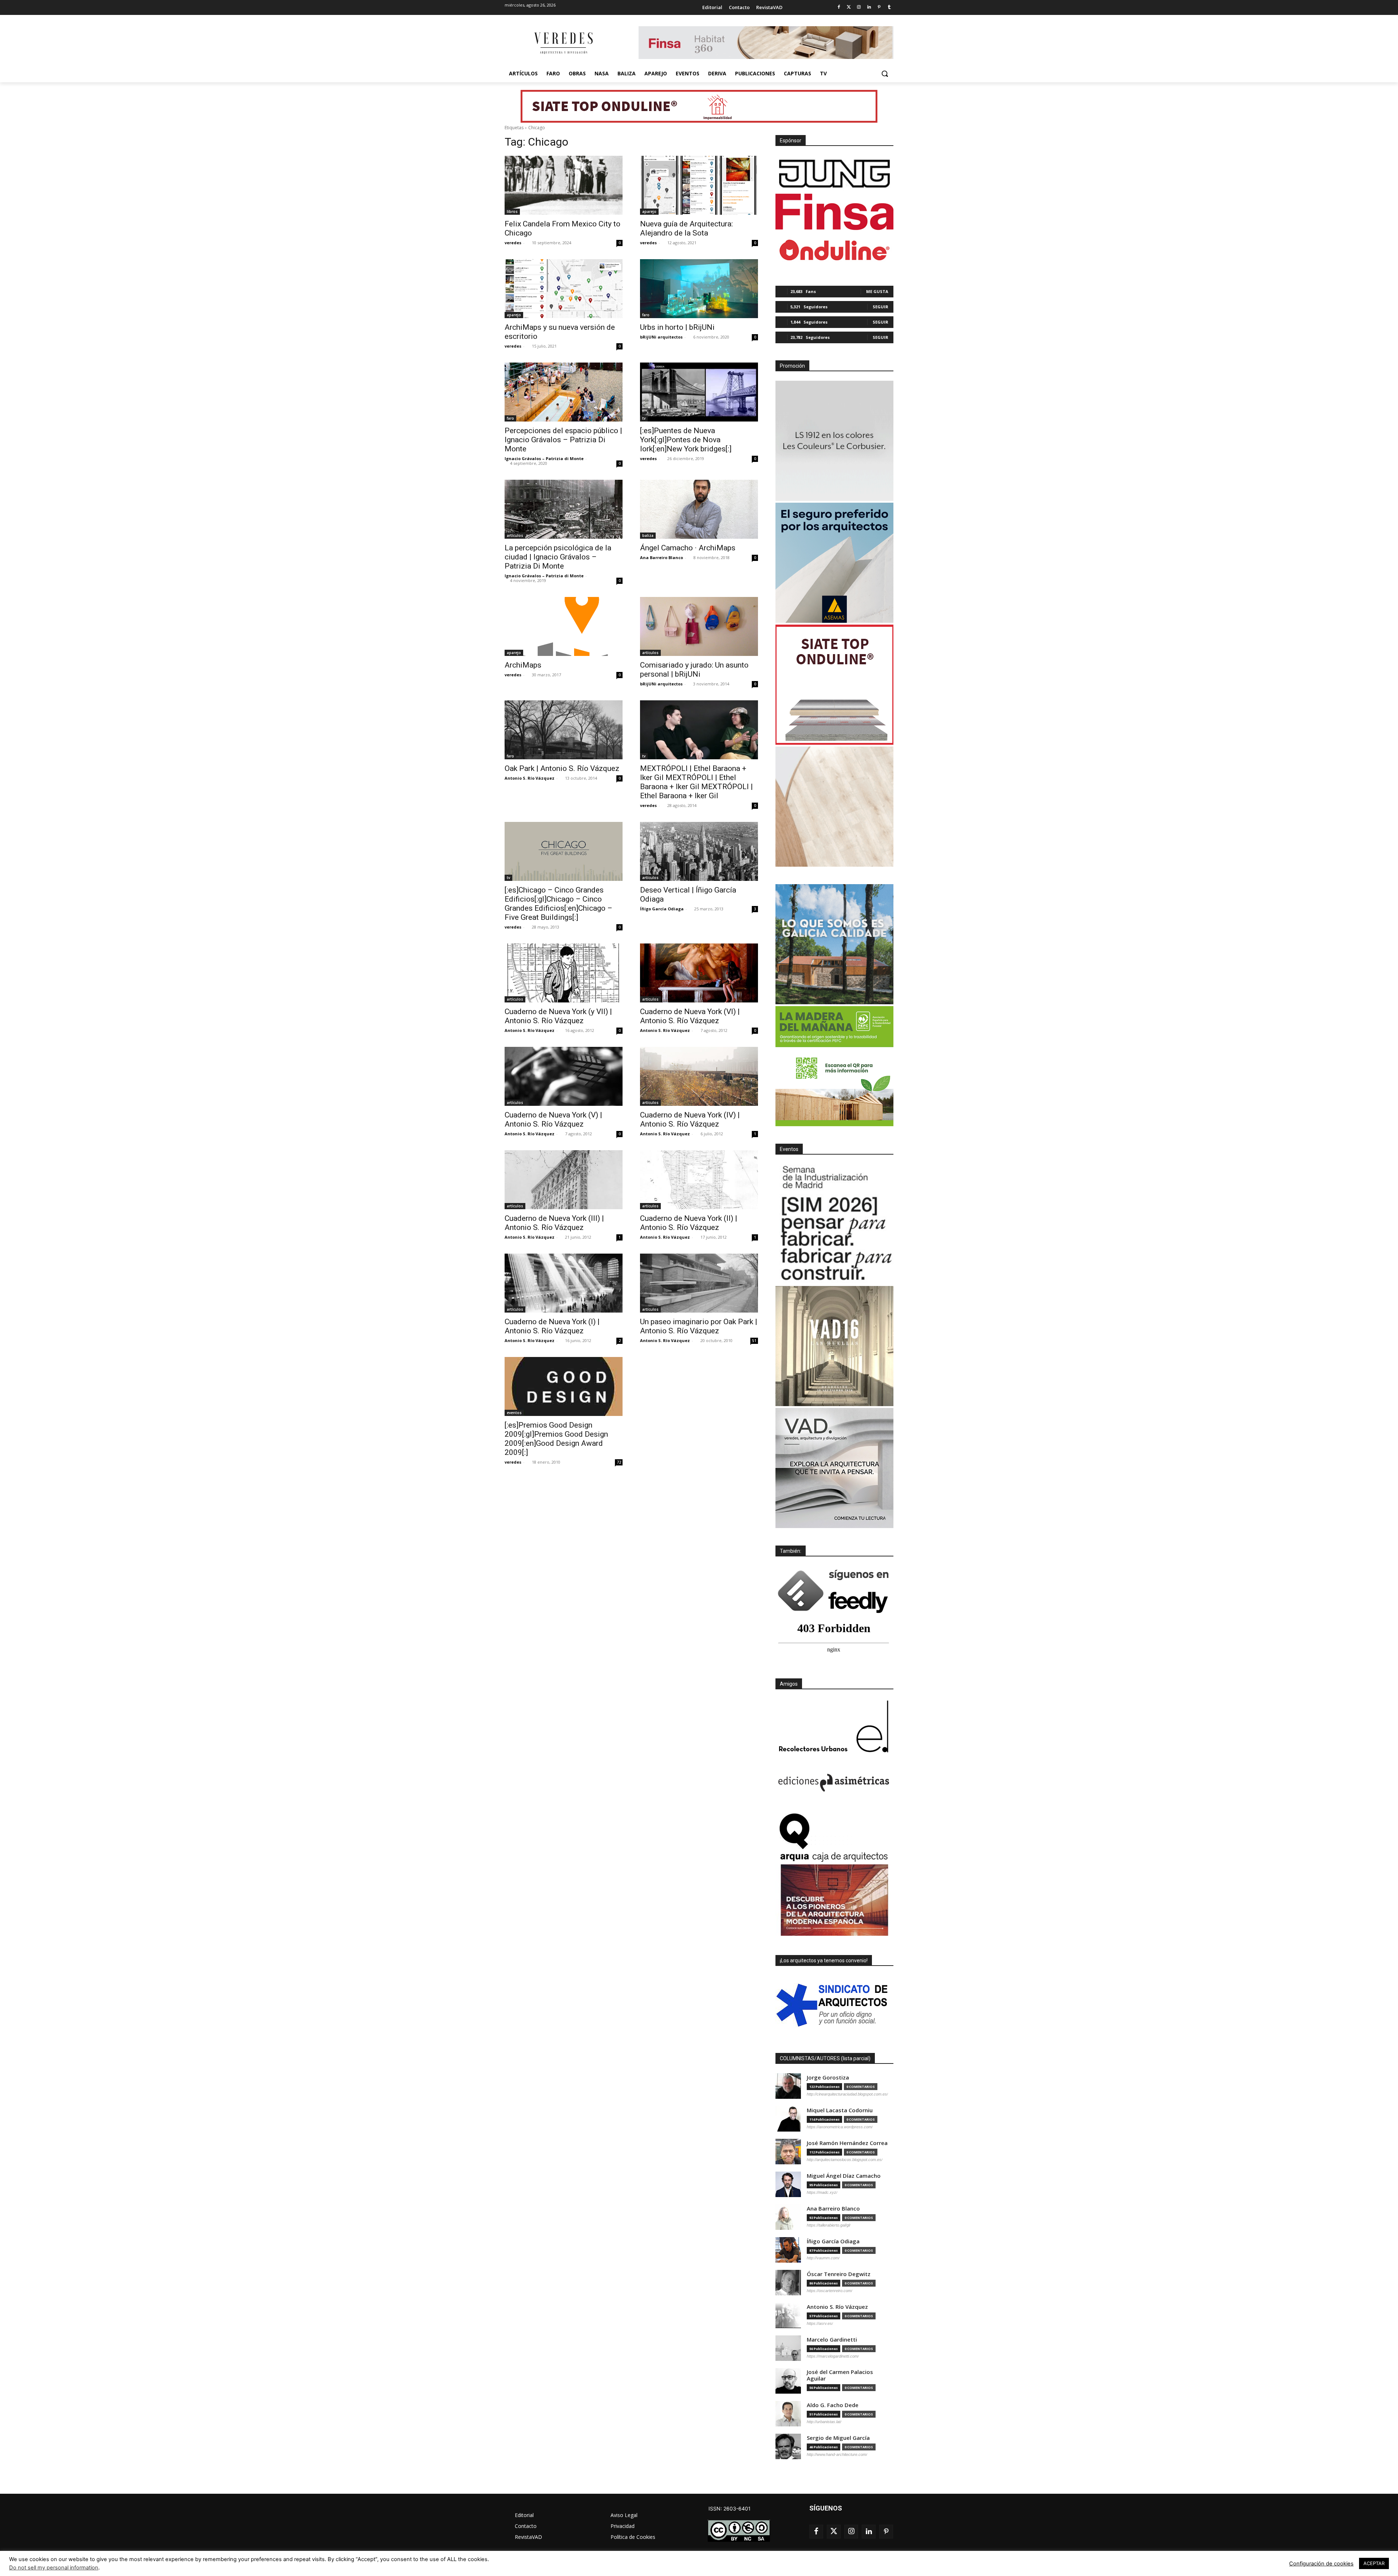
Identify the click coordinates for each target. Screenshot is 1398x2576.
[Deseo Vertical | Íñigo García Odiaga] (699, 851)
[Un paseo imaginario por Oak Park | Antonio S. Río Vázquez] (699, 1283)
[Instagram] (859, 7)
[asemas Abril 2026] (834, 563)
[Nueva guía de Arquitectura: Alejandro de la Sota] (699, 185)
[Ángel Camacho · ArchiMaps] (699, 509)
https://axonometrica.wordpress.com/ (840, 2127)
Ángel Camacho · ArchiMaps (688, 548)
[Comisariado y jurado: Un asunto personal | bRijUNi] (699, 626)
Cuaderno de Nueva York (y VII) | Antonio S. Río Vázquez (558, 1016)
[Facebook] (839, 7)
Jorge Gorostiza (828, 2078)
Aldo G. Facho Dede (833, 2405)
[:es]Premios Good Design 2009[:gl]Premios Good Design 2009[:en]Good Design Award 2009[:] (556, 1439)
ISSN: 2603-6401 (730, 2508)
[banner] (834, 1468)
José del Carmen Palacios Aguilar (840, 2375)
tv (644, 418)
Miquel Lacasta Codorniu (840, 2110)
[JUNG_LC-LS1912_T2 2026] (834, 441)
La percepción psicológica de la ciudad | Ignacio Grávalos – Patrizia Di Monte (558, 557)
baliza (648, 535)
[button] (885, 74)
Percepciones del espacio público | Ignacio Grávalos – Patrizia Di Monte (563, 440)
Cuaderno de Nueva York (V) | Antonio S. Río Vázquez (553, 1119)
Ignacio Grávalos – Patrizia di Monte (544, 458)
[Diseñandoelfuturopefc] (834, 1066)
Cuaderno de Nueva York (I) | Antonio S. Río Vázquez (552, 1326)
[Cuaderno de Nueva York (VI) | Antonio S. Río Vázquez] (699, 973)
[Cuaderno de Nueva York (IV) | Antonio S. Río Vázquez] (699, 1076)
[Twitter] (849, 7)
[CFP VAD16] (834, 1346)
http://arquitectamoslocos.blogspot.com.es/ (845, 2160)
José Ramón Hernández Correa (847, 2143)
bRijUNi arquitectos (661, 337)
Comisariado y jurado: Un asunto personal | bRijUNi (694, 670)
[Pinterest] (879, 7)
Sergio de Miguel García (838, 2438)
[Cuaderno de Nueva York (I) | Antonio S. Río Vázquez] (564, 1283)
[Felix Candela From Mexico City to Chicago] (564, 185)
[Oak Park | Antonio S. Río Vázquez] (564, 730)
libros (512, 211)
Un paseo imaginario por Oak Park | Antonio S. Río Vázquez (699, 1326)
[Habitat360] (834, 807)
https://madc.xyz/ (822, 2192)
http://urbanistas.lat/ (824, 2422)
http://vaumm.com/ (823, 2258)
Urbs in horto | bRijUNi (677, 327)
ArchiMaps (523, 665)
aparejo (649, 211)
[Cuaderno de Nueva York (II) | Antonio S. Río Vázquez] (699, 1180)
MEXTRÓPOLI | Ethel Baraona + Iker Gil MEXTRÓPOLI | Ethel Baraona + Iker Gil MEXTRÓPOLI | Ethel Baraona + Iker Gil (696, 782)
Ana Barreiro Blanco (662, 557)
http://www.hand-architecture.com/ (837, 2454)
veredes (513, 243)
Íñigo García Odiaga (662, 909)
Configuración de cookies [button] (1321, 2564)
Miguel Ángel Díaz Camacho (844, 2176)
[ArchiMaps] (564, 626)
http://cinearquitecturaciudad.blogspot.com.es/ (847, 2094)
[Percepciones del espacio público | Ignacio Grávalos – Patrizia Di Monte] (564, 392)
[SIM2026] (834, 1224)
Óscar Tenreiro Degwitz (839, 2274)
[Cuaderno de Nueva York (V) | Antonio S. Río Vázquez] (564, 1076)
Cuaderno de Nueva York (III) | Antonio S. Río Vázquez (554, 1223)
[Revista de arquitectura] (563, 43)
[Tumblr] (889, 7)
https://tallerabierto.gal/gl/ (829, 2225)
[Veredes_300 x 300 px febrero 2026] (834, 944)
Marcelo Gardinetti (832, 2340)
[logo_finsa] (834, 212)
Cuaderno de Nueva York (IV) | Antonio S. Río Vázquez (690, 1119)
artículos (515, 535)
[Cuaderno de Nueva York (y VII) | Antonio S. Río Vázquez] (564, 973)
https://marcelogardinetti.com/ (833, 2356)
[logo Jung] (834, 174)
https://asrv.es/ (820, 2323)
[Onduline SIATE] (834, 685)
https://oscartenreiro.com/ (830, 2291)
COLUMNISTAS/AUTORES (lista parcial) (825, 2058)
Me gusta (877, 291)
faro (646, 315)
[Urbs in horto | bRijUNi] (699, 289)
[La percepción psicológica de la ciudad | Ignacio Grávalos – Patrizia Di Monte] (564, 509)
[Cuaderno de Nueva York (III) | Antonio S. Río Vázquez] (564, 1180)
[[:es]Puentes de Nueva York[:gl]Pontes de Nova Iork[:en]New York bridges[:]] (699, 392)
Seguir (880, 307)
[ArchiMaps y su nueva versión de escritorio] (564, 289)
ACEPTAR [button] (1374, 2563)
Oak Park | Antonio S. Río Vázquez (562, 768)
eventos (514, 1413)
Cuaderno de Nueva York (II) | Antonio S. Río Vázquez (689, 1223)
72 (619, 1462)
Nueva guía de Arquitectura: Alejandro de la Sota (686, 228)
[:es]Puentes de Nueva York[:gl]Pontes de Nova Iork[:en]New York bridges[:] (686, 440)
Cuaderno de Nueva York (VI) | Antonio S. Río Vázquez (690, 1016)
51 (754, 1341)
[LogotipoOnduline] (834, 250)
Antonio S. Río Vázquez (530, 778)
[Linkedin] (869, 7)
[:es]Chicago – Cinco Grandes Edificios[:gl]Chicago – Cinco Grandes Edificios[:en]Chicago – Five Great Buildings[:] (558, 904)
